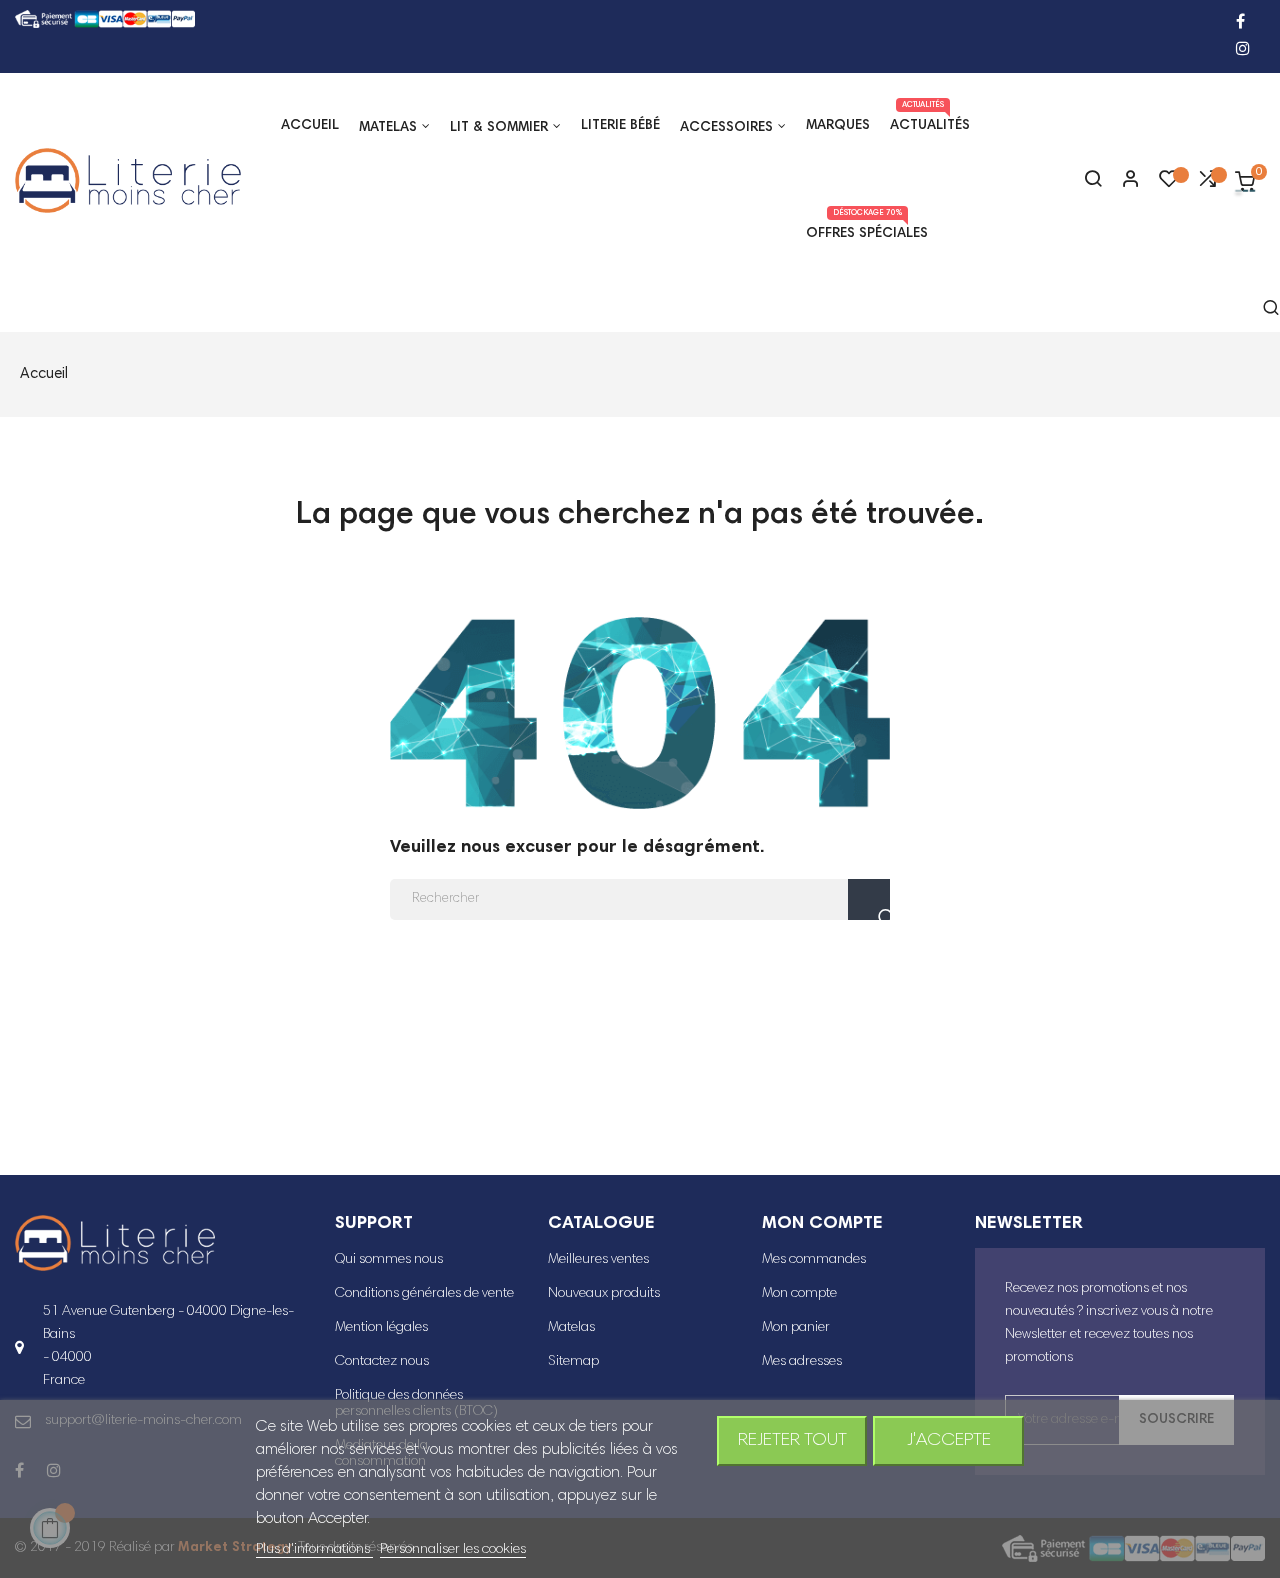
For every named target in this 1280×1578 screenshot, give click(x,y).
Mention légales (381, 1328)
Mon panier (796, 1328)
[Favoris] (1169, 184)
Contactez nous (382, 1362)
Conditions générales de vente (424, 1294)
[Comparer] (1207, 184)
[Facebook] (1240, 23)
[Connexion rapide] (1122, 181)
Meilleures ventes (598, 1260)
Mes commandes (814, 1260)
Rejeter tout (792, 1441)
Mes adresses (802, 1362)
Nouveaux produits (604, 1294)
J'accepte (949, 1441)
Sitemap (573, 1362)
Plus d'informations (314, 1550)
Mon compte (799, 1294)
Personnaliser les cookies (453, 1550)
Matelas (571, 1328)
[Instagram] (1243, 50)
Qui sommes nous (389, 1260)
